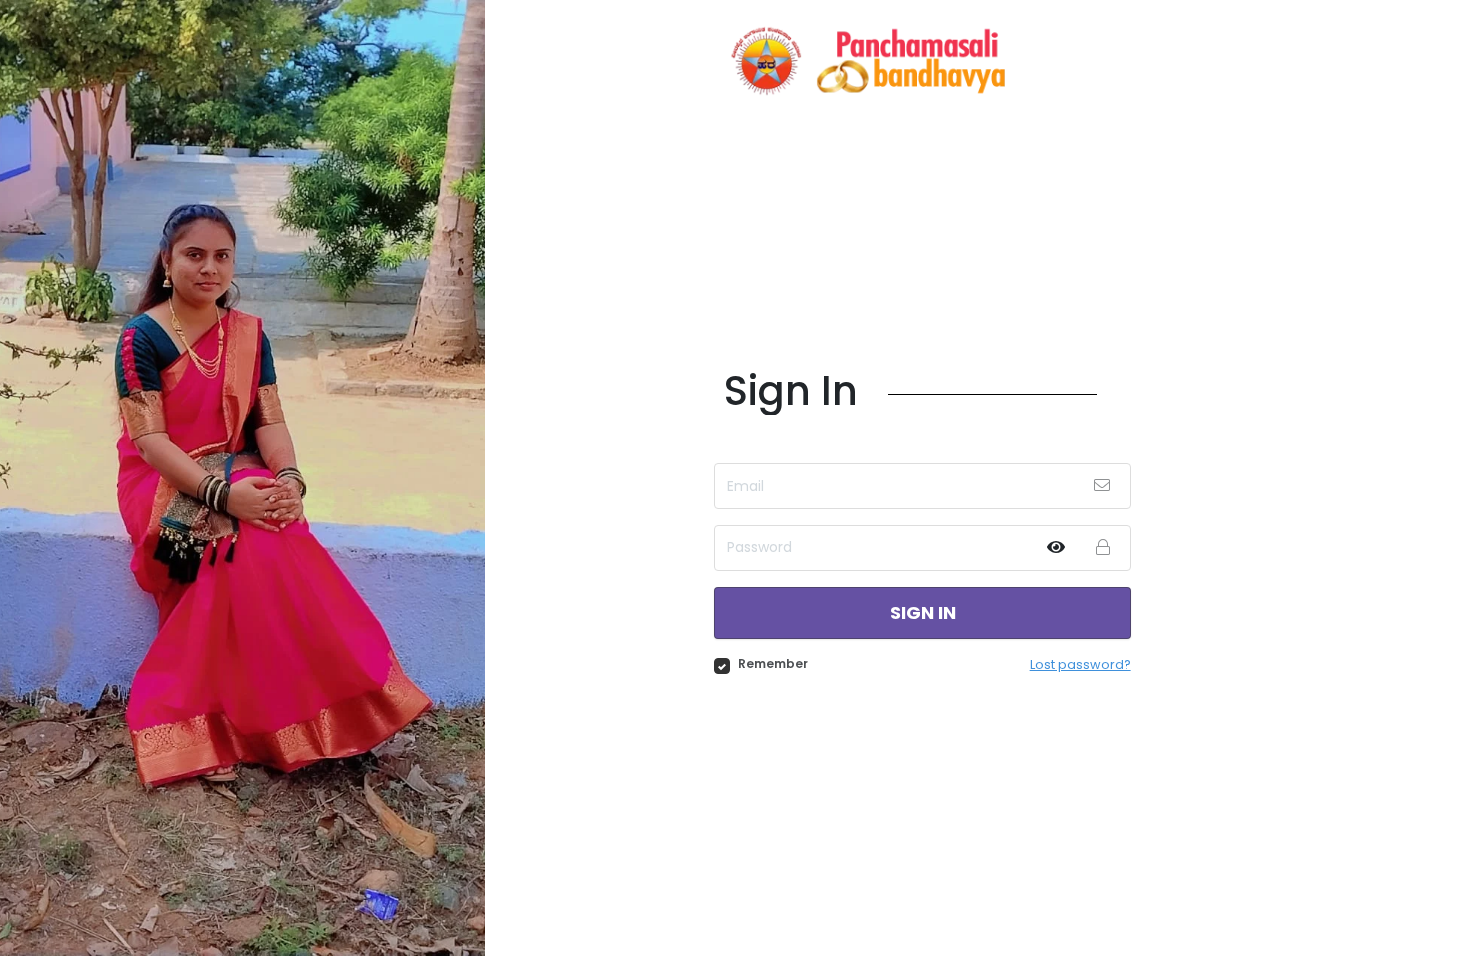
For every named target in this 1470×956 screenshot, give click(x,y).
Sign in (923, 612)
